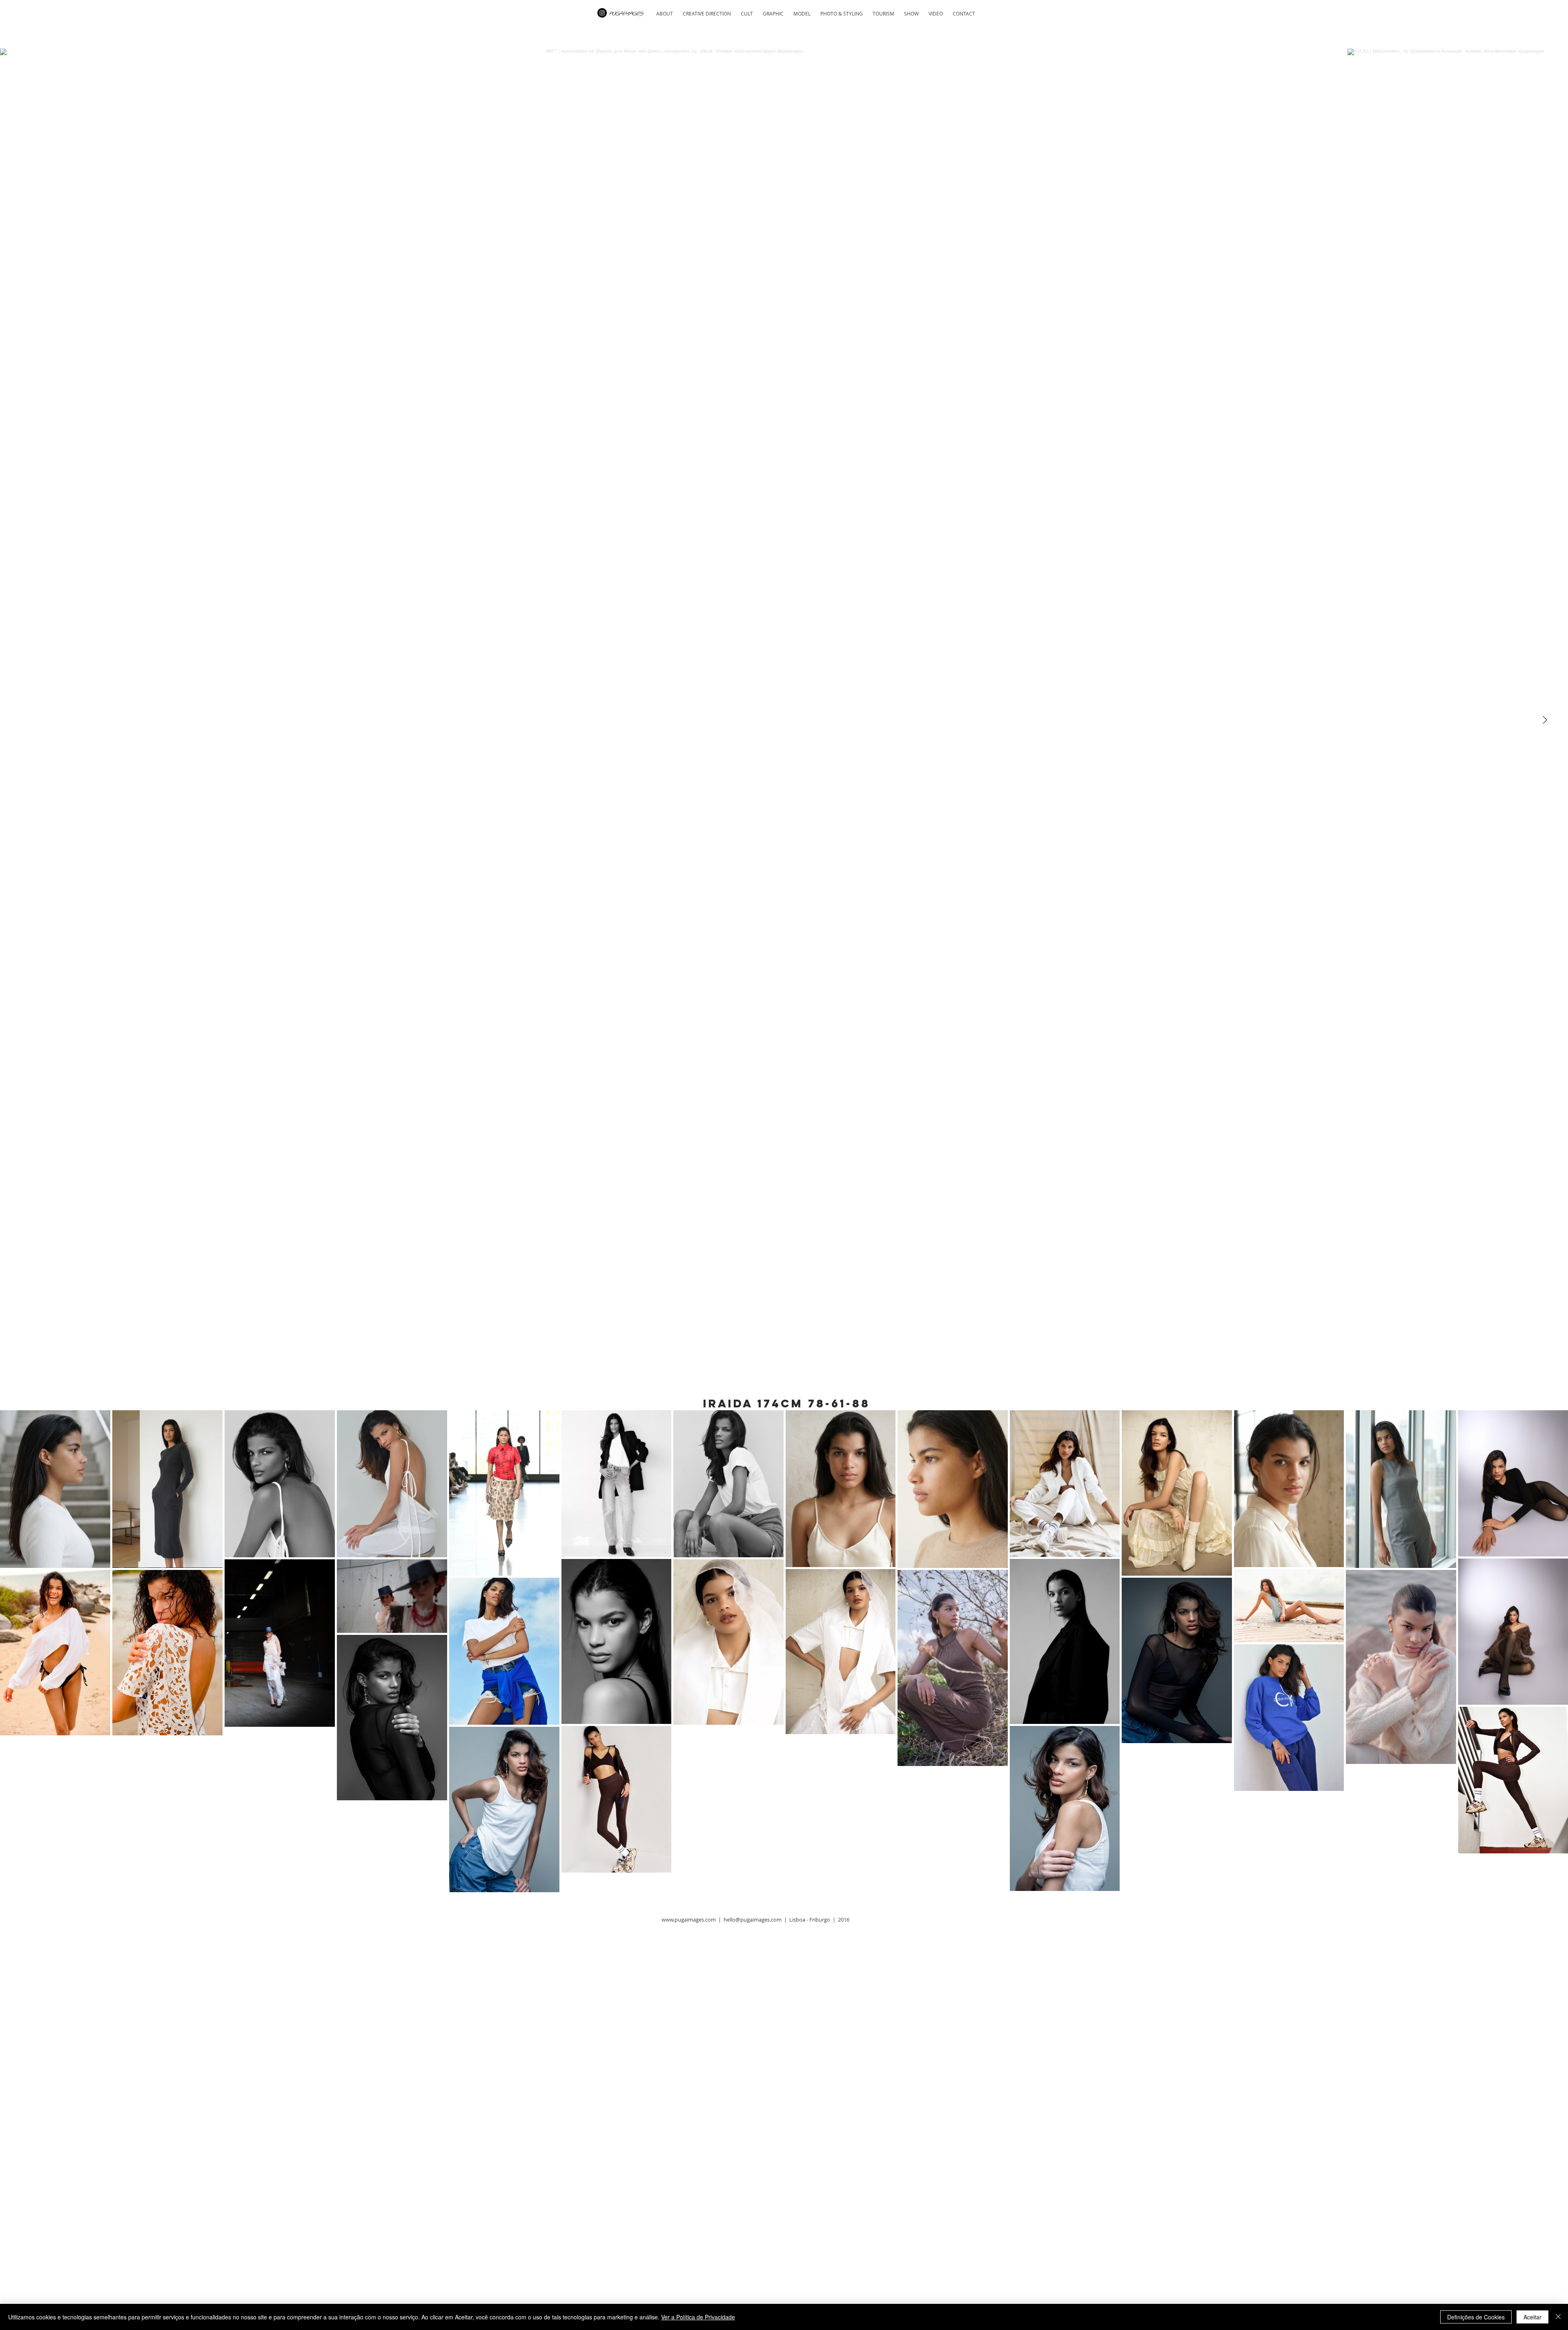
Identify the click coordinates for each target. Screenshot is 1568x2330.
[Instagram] (602, 13)
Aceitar (1532, 2317)
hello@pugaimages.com (753, 1920)
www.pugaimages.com (689, 1920)
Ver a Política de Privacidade (698, 2317)
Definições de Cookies (1476, 2317)
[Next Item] (1545, 720)
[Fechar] (1558, 2317)
